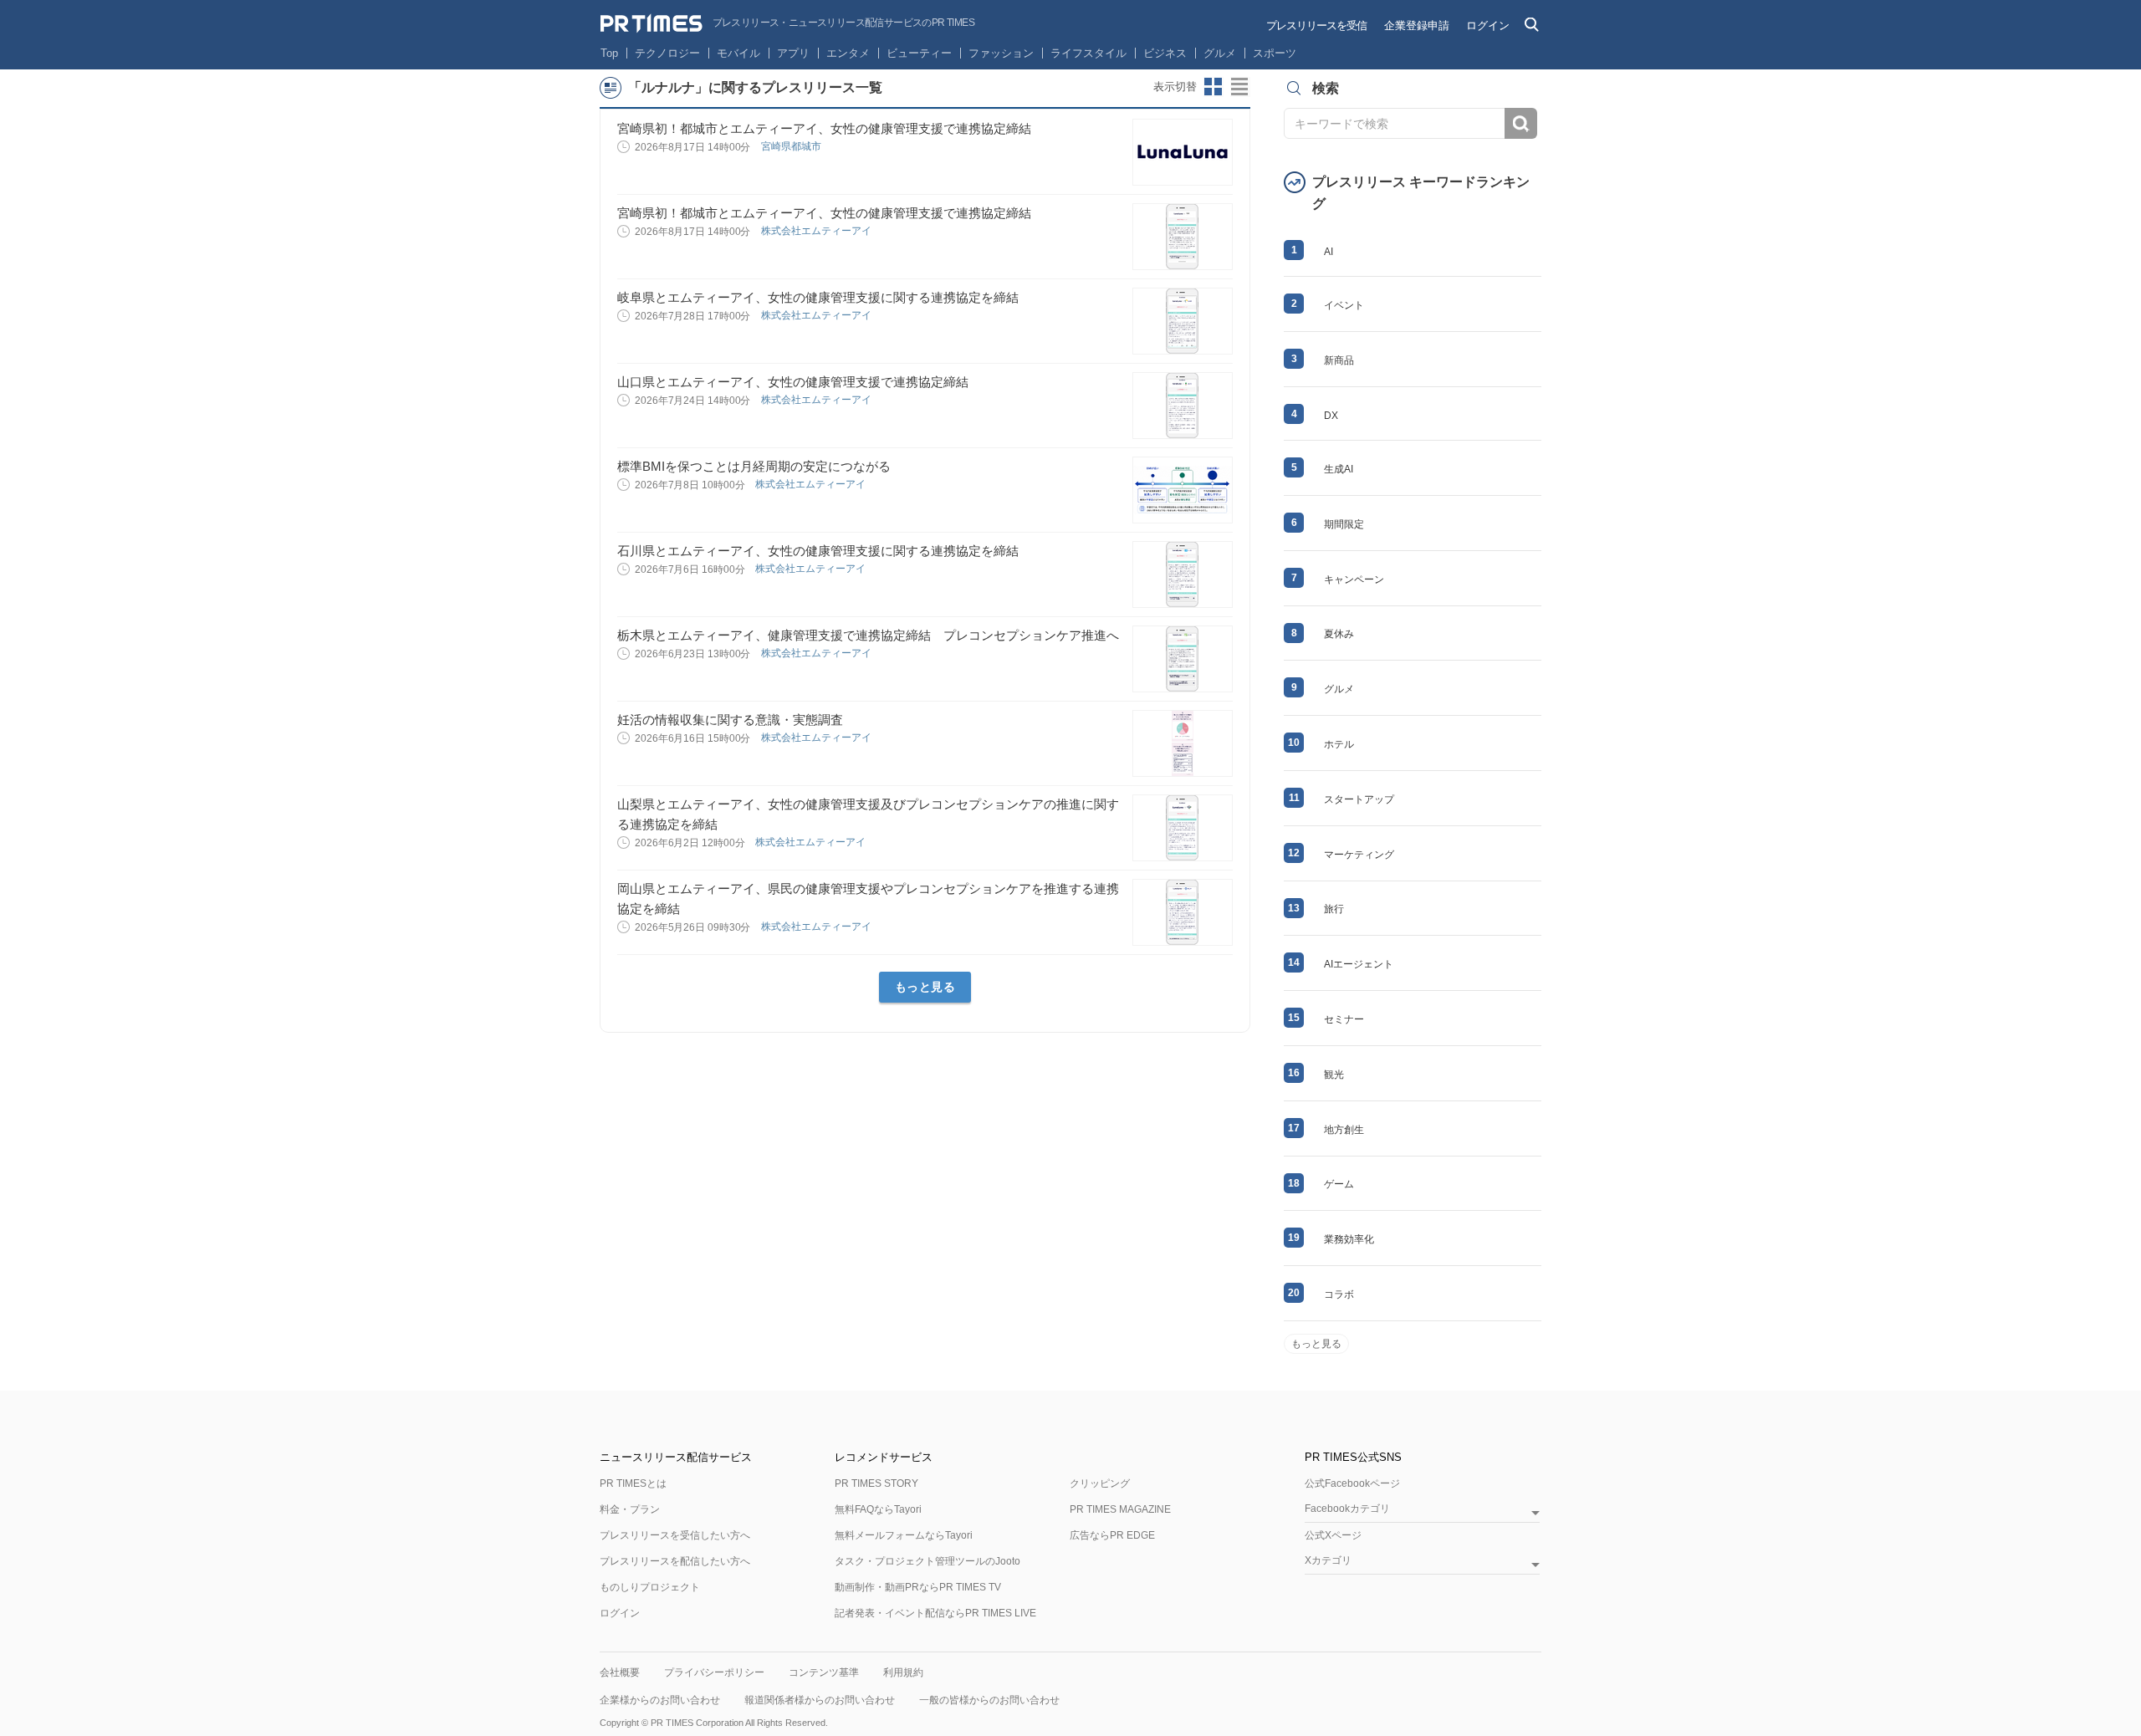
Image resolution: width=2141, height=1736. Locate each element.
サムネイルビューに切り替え (1214, 87)
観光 (1334, 1075)
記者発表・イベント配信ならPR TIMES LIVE (935, 1613)
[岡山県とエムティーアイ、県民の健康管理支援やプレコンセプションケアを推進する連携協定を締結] (1183, 912)
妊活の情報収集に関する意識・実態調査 (730, 720)
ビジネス (1165, 53)
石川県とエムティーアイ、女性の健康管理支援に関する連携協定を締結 (818, 551)
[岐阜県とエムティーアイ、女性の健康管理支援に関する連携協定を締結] (1183, 321)
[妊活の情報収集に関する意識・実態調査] (1183, 743)
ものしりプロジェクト (650, 1587)
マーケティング (1359, 855)
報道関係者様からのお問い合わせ (820, 1700)
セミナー (1344, 1019)
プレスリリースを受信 (1316, 26)
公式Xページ (1333, 1535)
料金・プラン (630, 1509)
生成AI (1339, 469)
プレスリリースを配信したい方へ (675, 1561)
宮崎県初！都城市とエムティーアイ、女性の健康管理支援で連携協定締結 (824, 128)
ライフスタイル (1088, 53)
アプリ (793, 53)
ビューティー (919, 53)
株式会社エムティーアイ (818, 231)
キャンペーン (1354, 580)
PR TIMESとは (633, 1483)
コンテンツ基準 (824, 1672)
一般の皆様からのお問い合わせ (989, 1700)
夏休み (1339, 634)
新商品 (1339, 360)
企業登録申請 (1417, 26)
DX (1331, 416)
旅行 (1334, 909)
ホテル (1339, 744)
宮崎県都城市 (792, 146)
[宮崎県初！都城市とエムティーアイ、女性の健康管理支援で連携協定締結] (1183, 152)
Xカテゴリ (1328, 1561)
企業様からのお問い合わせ (660, 1700)
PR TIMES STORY (876, 1483)
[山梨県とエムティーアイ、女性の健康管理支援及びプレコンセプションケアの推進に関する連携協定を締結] (1183, 828)
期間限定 (1344, 524)
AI (1329, 252)
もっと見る (925, 987)
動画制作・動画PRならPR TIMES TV (918, 1587)
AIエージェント (1359, 964)
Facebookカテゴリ (1347, 1509)
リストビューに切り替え (1240, 87)
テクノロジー (667, 53)
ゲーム (1339, 1184)
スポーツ (1275, 53)
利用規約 (903, 1672)
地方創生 (1344, 1130)
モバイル (738, 53)
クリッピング (1100, 1483)
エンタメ (848, 53)
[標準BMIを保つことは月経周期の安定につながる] (1183, 490)
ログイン (1488, 26)
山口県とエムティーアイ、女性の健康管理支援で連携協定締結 (793, 382)
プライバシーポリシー (714, 1672)
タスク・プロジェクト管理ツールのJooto (927, 1561)
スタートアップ (1359, 799)
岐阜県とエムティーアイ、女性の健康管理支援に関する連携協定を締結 (818, 297)
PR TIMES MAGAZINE (1120, 1509)
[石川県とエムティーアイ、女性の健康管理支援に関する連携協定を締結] (1183, 574)
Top (609, 53)
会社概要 (620, 1672)
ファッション (1001, 53)
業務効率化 (1349, 1239)
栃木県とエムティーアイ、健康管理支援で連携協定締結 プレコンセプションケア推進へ (868, 635)
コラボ (1339, 1294)
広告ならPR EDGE (1112, 1535)
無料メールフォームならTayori (904, 1535)
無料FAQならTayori (878, 1509)
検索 (1521, 123)
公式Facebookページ (1352, 1483)
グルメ (1220, 53)
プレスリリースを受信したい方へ (675, 1535)
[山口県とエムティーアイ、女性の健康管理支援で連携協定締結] (1183, 406)
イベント (1344, 305)
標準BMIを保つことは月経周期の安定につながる (754, 466)
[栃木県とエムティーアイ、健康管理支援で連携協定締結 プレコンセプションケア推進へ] (1183, 659)
